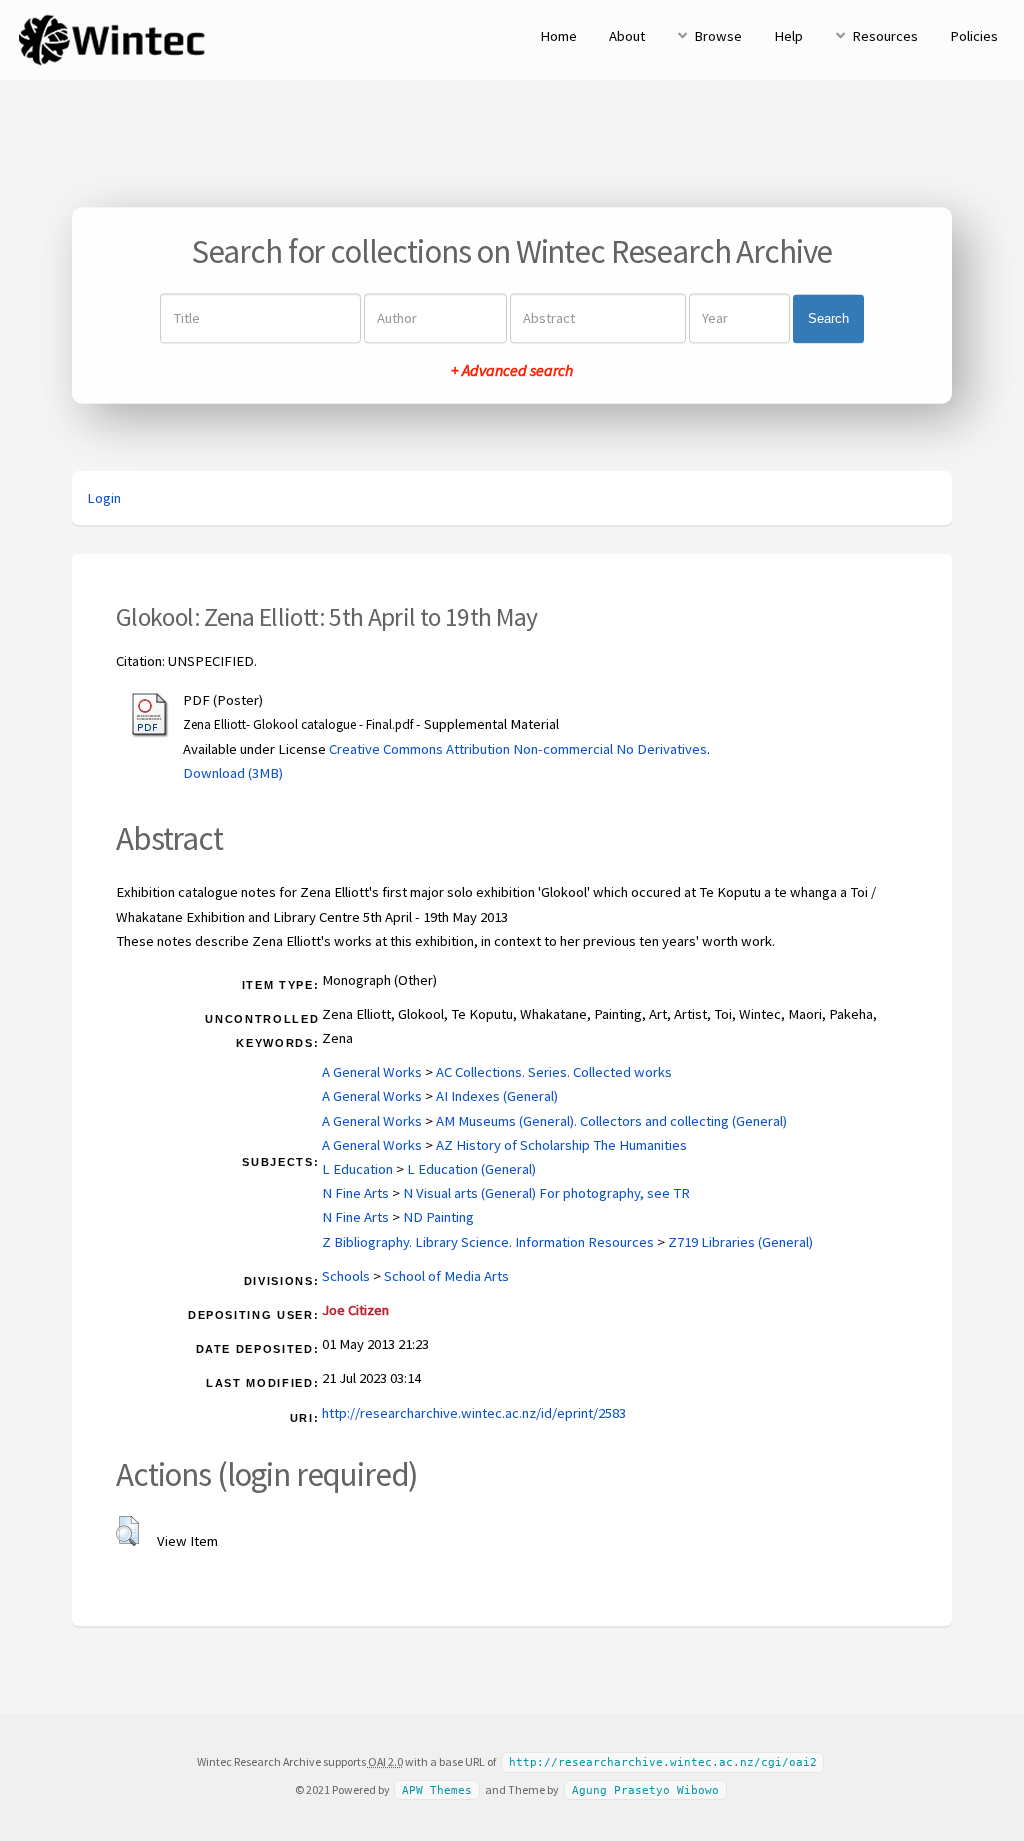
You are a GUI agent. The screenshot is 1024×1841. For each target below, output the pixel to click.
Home (558, 36)
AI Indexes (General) (497, 1096)
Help (788, 36)
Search (828, 318)
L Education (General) (471, 1169)
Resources (885, 36)
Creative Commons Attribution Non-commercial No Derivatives (518, 749)
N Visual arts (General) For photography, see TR (546, 1193)
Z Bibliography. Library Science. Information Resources (488, 1242)
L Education (357, 1169)
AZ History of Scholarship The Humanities (561, 1145)
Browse (718, 36)
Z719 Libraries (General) (740, 1242)
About (627, 36)
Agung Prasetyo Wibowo (645, 1790)
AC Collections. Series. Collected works (554, 1072)
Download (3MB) (233, 773)
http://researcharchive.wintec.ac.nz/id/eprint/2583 (474, 1413)
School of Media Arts (446, 1276)
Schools (346, 1276)
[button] (127, 1531)
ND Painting (438, 1217)
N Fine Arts (355, 1193)
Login (104, 498)
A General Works (372, 1072)
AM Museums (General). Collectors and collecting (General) (611, 1121)
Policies (974, 36)
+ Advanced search (512, 371)
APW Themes (437, 1790)
